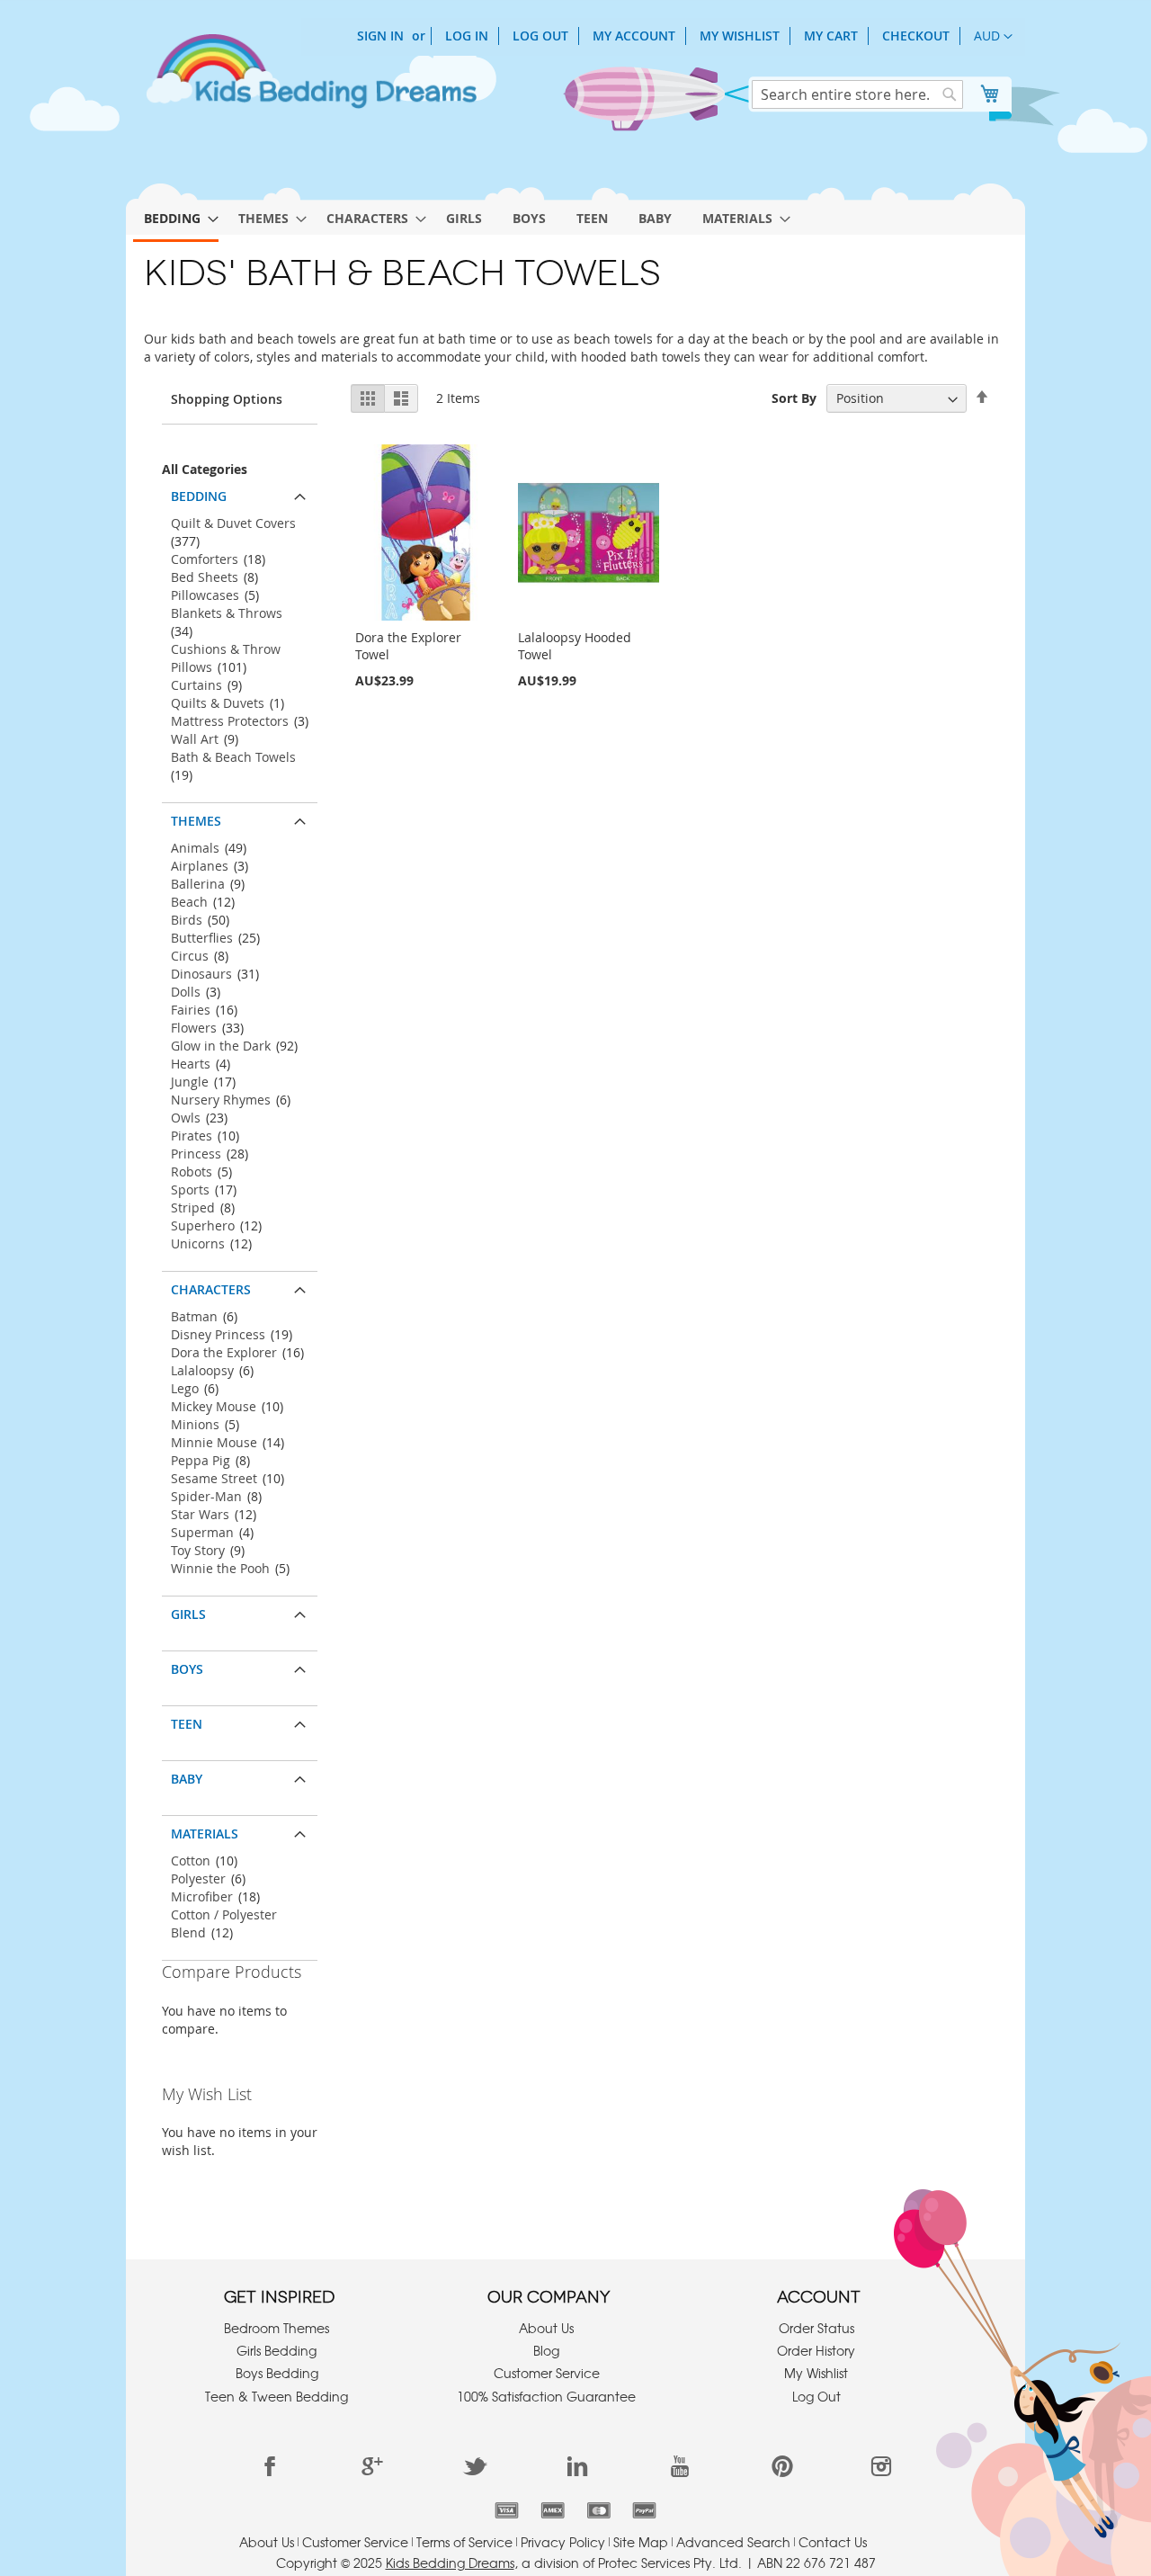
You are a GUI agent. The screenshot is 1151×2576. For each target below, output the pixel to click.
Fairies (191, 1010)
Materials (205, 1834)
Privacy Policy (563, 2542)
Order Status (816, 2328)
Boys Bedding (277, 2373)
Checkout (916, 36)
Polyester (198, 1878)
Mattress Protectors (230, 721)
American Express (553, 2510)
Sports (190, 1190)
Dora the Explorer (224, 1352)
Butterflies (202, 938)
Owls (186, 1118)
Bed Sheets (205, 577)
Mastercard (598, 2510)
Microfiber (202, 1896)
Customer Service (547, 2373)
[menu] (575, 215)
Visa (507, 2510)
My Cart (831, 36)
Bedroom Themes (277, 2328)
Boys (187, 1669)
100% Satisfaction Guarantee (546, 2396)
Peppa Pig (201, 1460)
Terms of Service (464, 2542)
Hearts (191, 1064)
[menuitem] (176, 219)
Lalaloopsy (202, 1370)
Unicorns (198, 1243)
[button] (993, 37)
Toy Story (198, 1550)
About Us (546, 2328)
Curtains (196, 685)
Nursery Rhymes (221, 1100)
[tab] (240, 492)
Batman (194, 1316)
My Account (634, 36)
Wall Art (195, 739)
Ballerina (198, 884)
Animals (195, 848)
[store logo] (310, 79)
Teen (187, 1724)
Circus (190, 956)
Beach (189, 902)
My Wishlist (740, 36)
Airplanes (200, 866)
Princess (196, 1154)
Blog (546, 2350)
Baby (187, 1779)
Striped (193, 1207)
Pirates (192, 1136)
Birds (187, 920)
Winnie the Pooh (220, 1568)
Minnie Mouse (214, 1442)
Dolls (186, 992)
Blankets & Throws (227, 613)
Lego (185, 1388)
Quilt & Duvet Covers (233, 523)
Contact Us (833, 2542)
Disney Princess (218, 1334)
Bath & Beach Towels (233, 757)
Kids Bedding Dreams (450, 2563)
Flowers (194, 1028)
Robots (192, 1172)
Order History (816, 2350)
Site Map (641, 2542)
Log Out (540, 36)
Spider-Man (206, 1496)
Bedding (199, 496)
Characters (211, 1289)
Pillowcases (205, 595)
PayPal (644, 2510)
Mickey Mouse (214, 1406)
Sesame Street (214, 1478)
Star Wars (200, 1514)
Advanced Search (733, 2542)
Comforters (205, 559)
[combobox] (857, 94)
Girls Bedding (277, 2350)
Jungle (190, 1082)
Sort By (794, 398)
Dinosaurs (201, 974)
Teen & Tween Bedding (277, 2396)
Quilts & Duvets (218, 703)
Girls (188, 1614)
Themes (196, 821)
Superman (202, 1532)
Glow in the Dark (221, 1046)
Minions (195, 1424)
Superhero (203, 1225)
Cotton (191, 1860)
